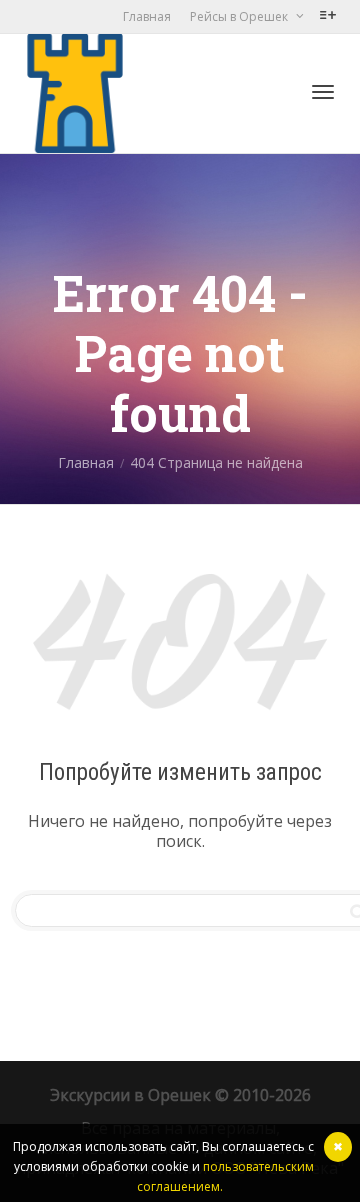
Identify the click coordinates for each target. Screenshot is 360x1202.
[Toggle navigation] (323, 92)
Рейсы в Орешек (240, 16)
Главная (147, 16)
